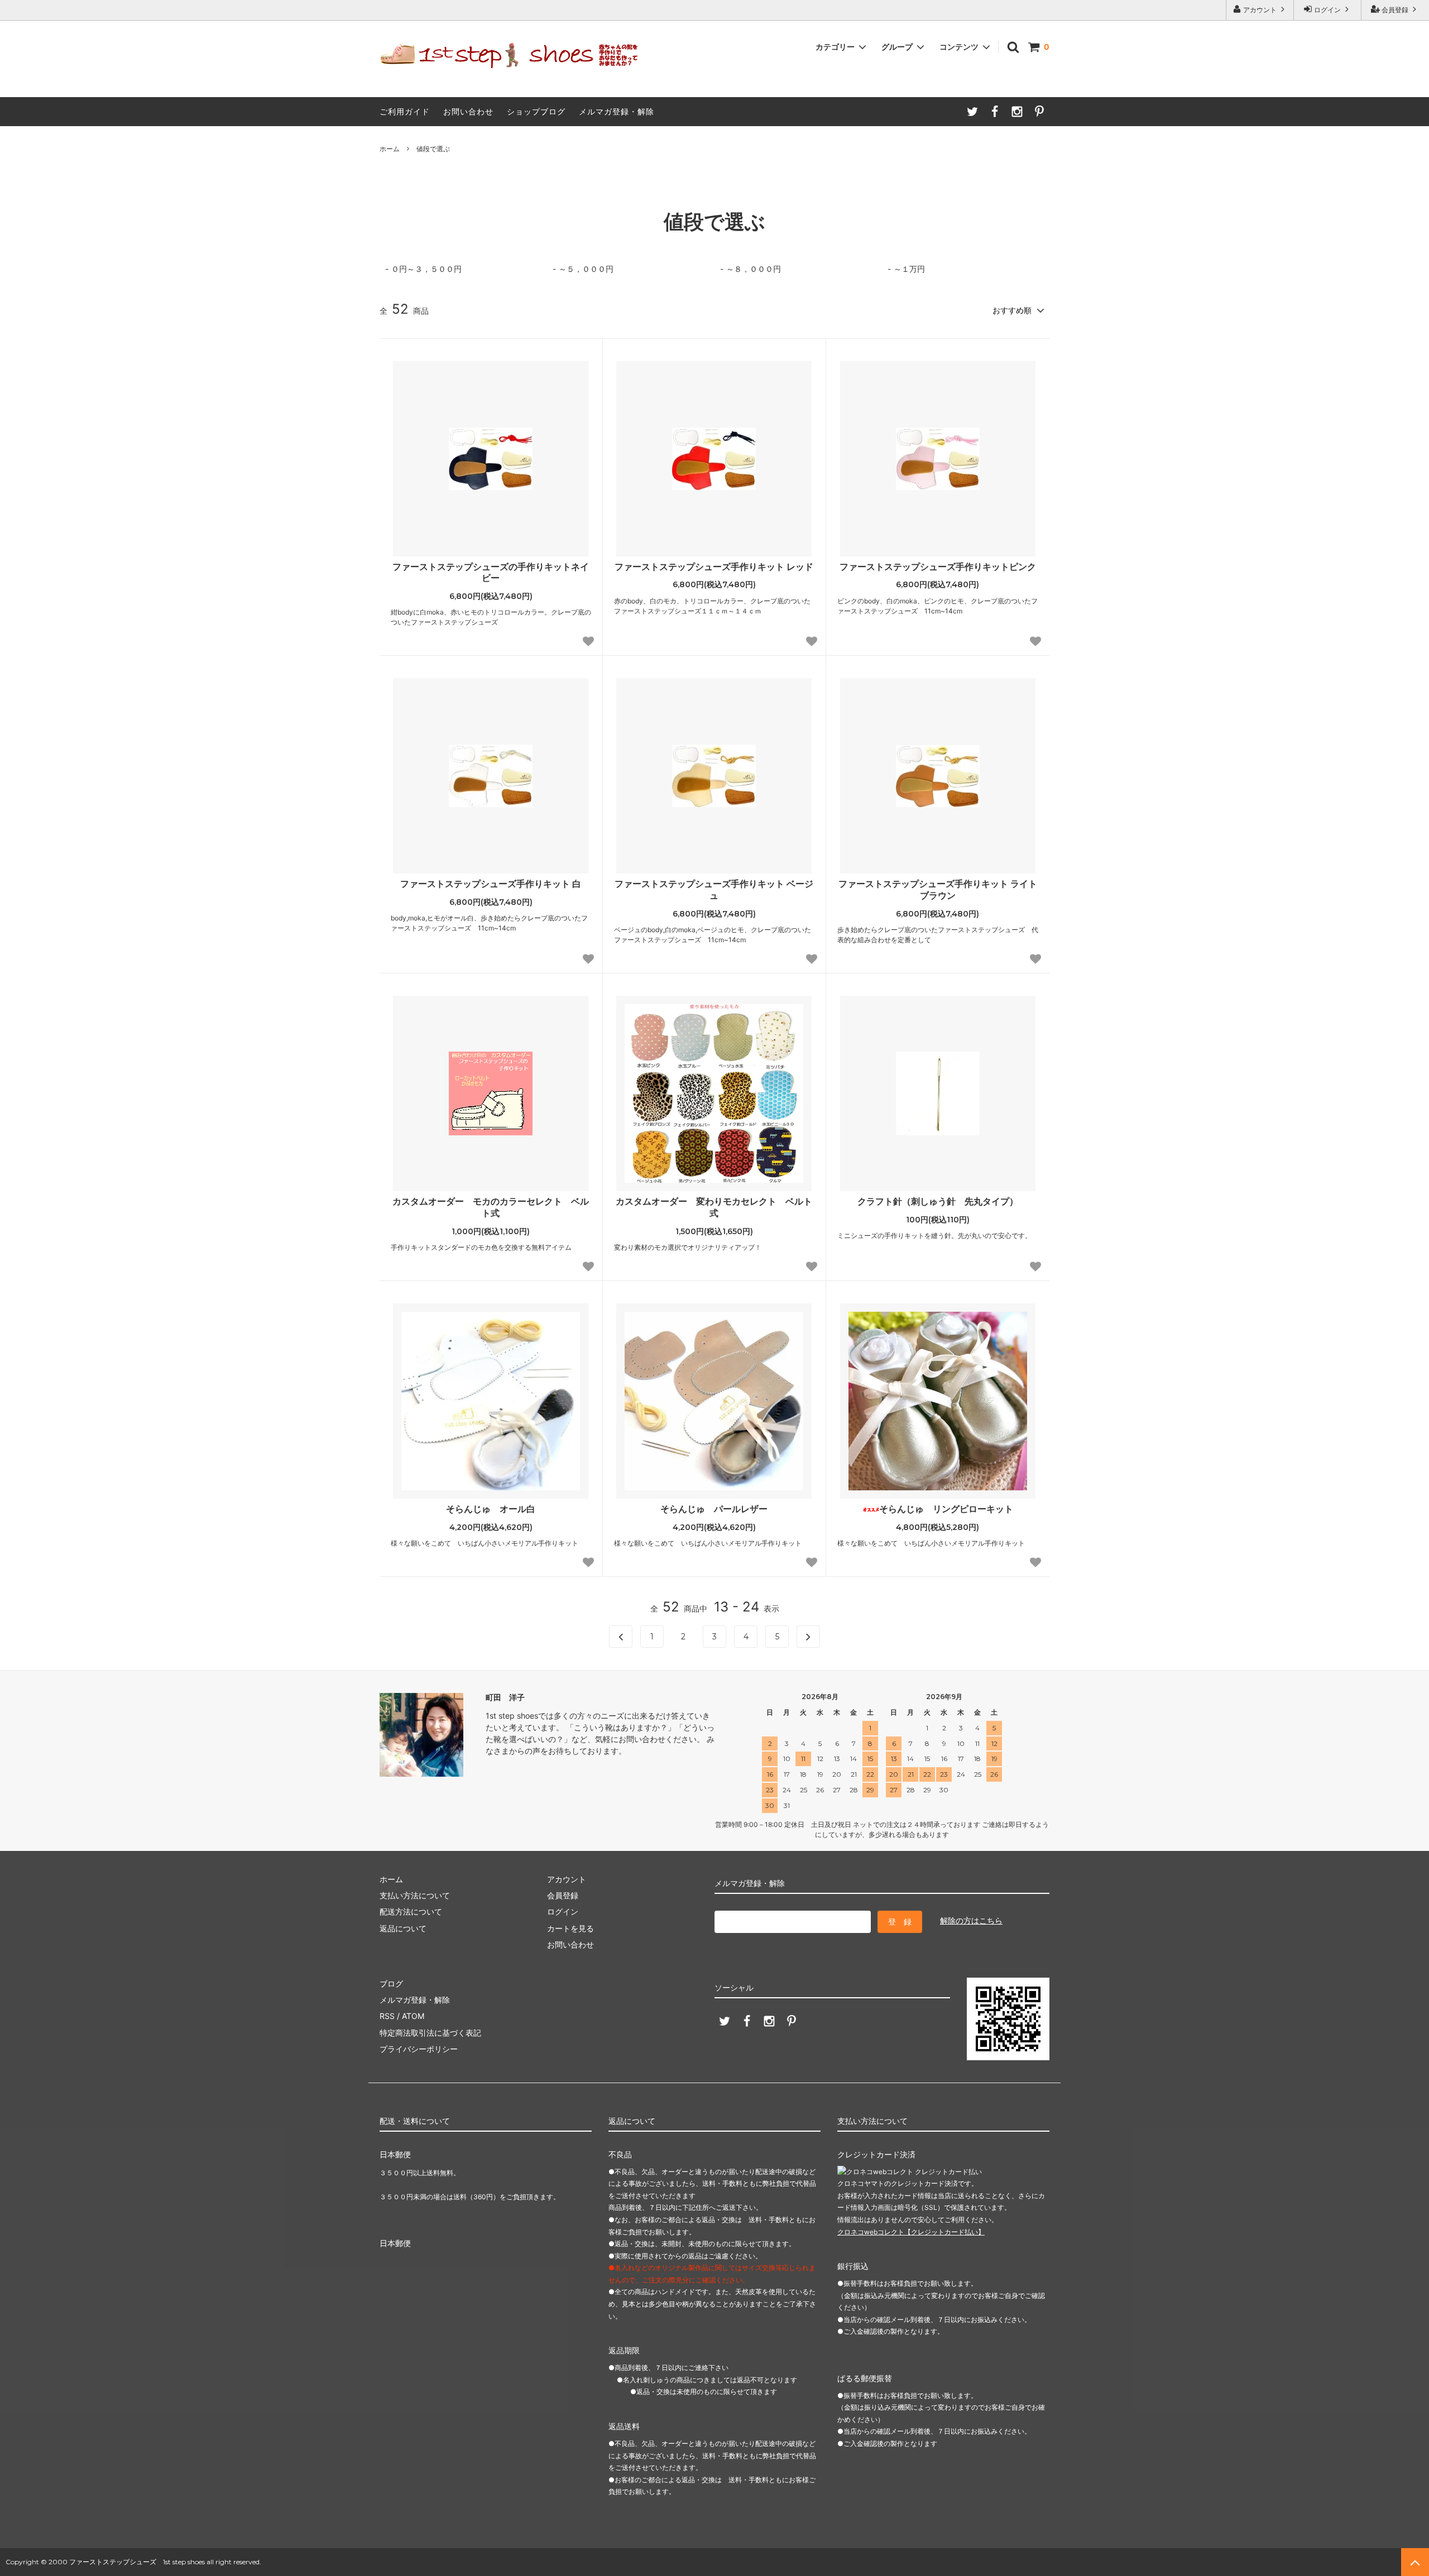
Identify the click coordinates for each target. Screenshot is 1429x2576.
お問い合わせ (468, 111)
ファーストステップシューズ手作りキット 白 (491, 884)
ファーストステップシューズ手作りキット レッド (714, 567)
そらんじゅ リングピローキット (946, 1509)
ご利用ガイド (405, 111)
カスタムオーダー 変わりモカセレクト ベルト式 (714, 1207)
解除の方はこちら (971, 1920)
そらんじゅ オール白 (491, 1509)
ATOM (413, 2016)
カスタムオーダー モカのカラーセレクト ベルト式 (491, 1207)
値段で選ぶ (433, 149)
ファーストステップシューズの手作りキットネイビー (491, 572)
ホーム (390, 149)
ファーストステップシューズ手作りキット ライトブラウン (938, 889)
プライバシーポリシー (419, 2049)
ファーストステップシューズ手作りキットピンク (938, 567)
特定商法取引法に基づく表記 (430, 2033)
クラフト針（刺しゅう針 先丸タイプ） (938, 1201)
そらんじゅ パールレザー (714, 1509)
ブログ (391, 1983)
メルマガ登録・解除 (617, 111)
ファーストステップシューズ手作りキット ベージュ (714, 889)
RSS (387, 2016)
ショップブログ (536, 111)
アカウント (1260, 10)
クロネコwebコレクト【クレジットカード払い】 (911, 2232)
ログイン (1327, 10)
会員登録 (1395, 10)
